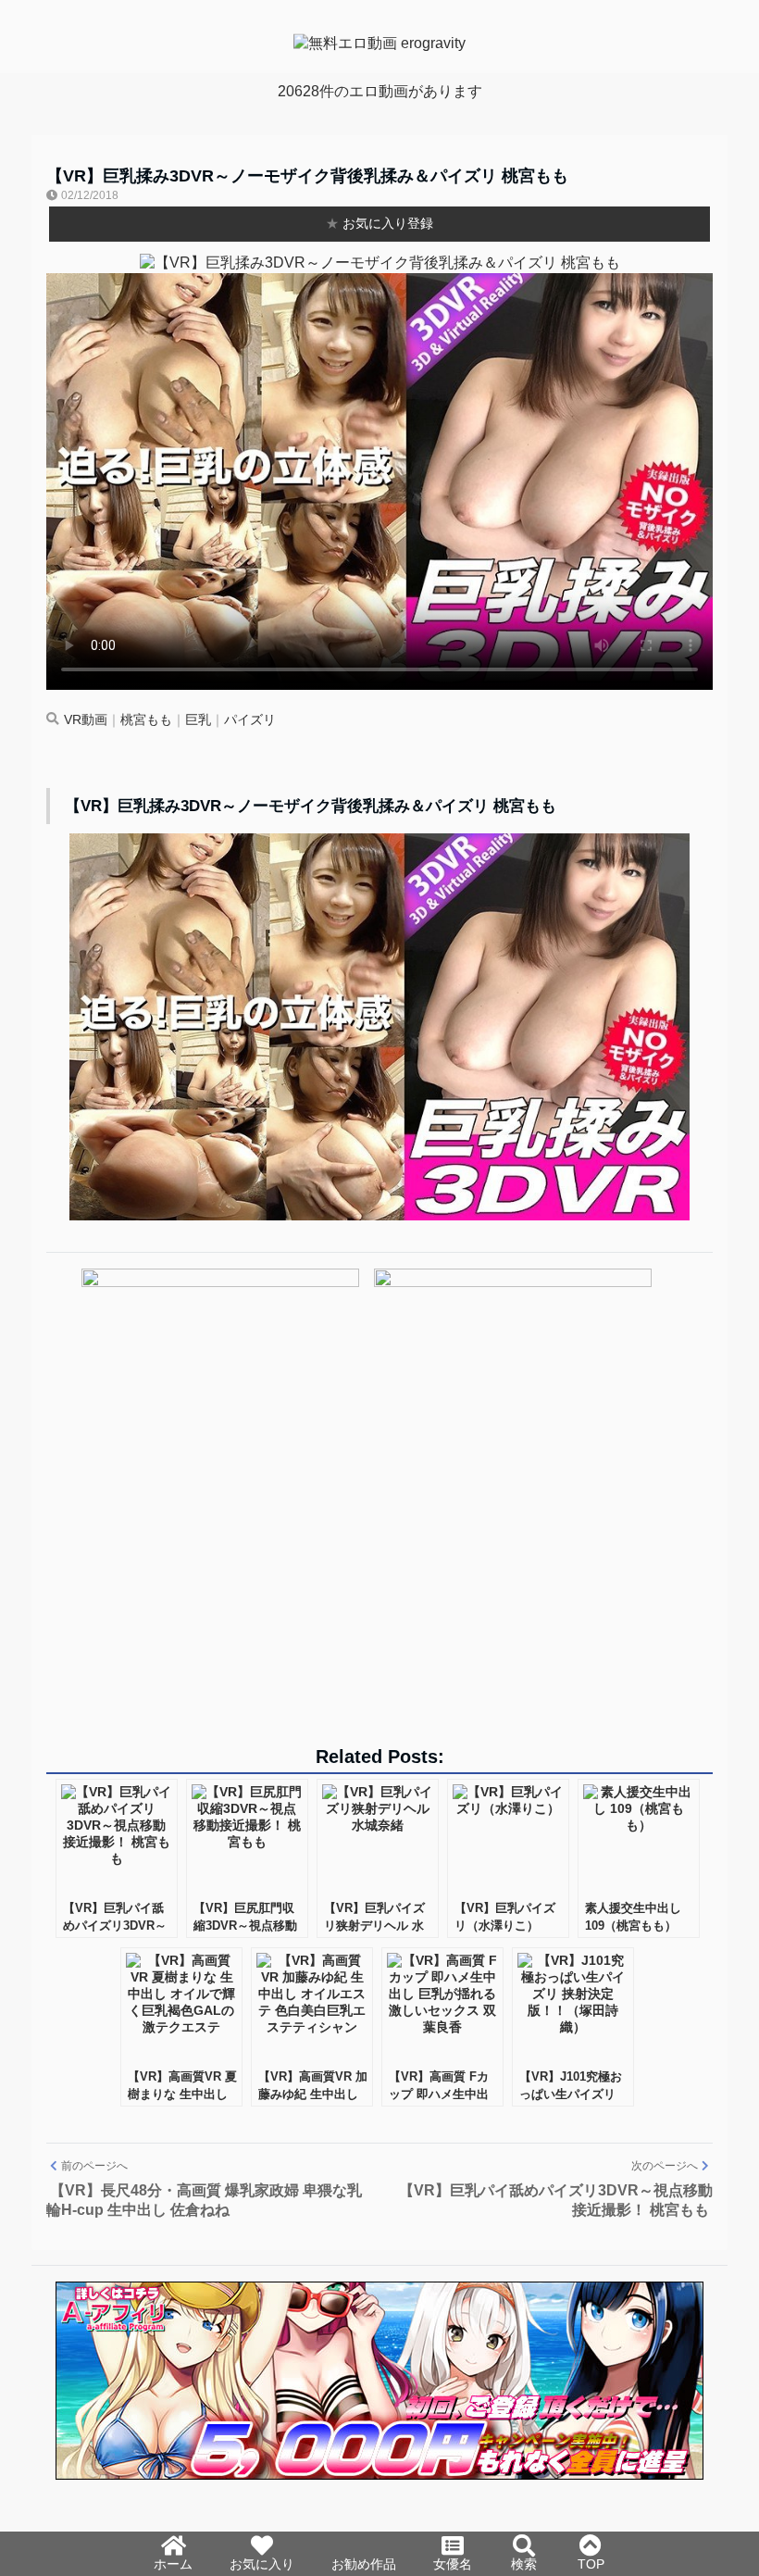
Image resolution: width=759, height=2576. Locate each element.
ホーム (173, 2564)
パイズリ (250, 720)
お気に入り (262, 2564)
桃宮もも (146, 720)
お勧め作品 (364, 2564)
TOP (591, 2564)
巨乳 (198, 720)
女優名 (453, 2564)
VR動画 (86, 720)
